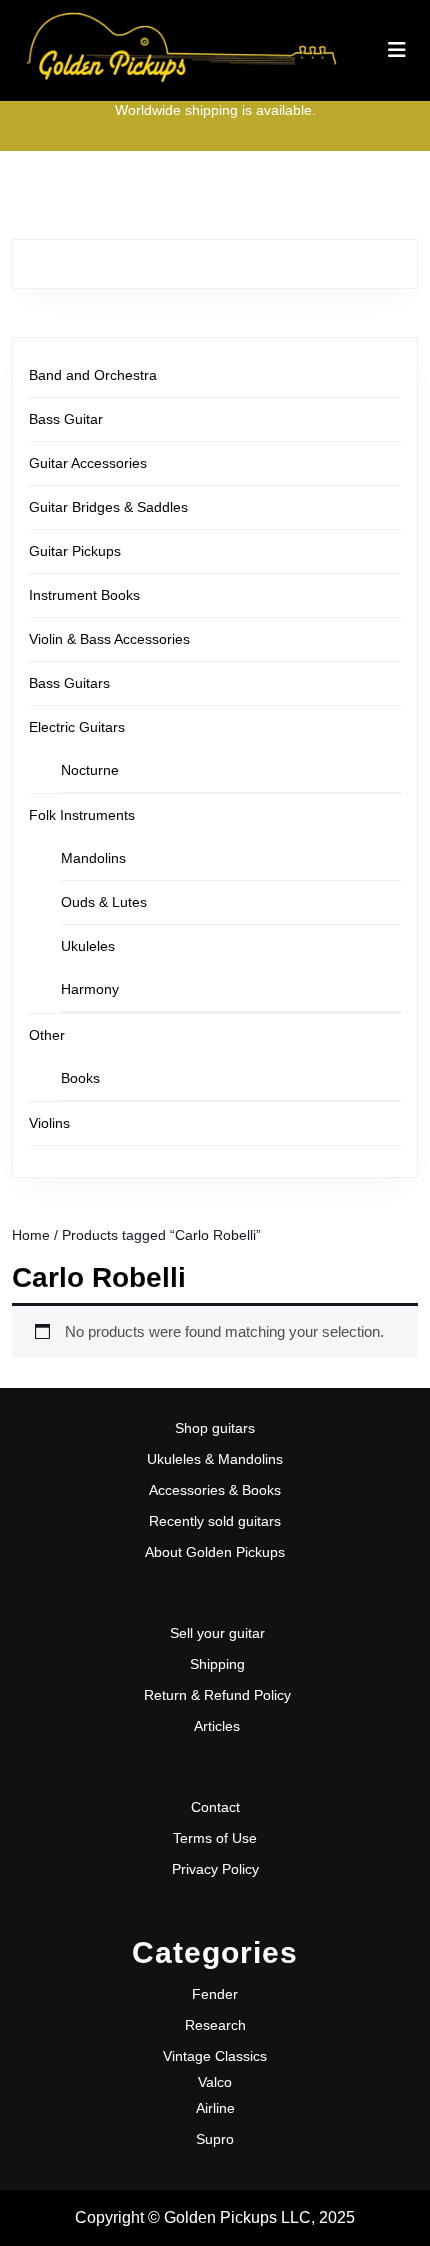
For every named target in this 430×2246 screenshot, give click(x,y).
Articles (217, 1726)
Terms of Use (215, 1838)
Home (31, 1235)
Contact (215, 1807)
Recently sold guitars (215, 1521)
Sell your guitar (217, 1633)
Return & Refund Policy (217, 1695)
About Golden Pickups (215, 1552)
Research (215, 2025)
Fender (215, 1994)
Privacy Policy (215, 1869)
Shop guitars (215, 1428)
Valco (215, 2082)
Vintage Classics (215, 2056)
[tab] (397, 50)
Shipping (217, 1664)
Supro (215, 2139)
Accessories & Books (215, 1490)
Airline (215, 2108)
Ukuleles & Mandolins (215, 1459)
